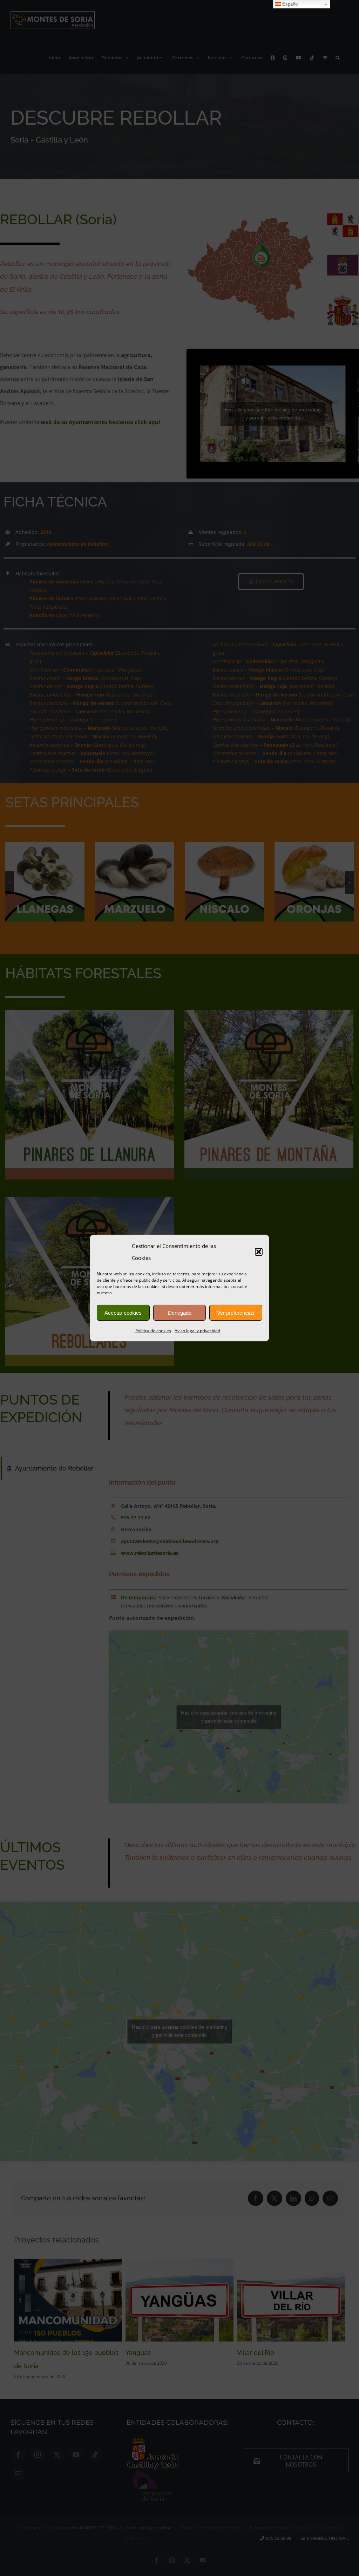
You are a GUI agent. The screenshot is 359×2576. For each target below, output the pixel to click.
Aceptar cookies (123, 1313)
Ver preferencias (236, 1313)
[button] (259, 1252)
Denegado (180, 1313)
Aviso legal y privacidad (197, 1331)
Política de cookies (153, 1331)
